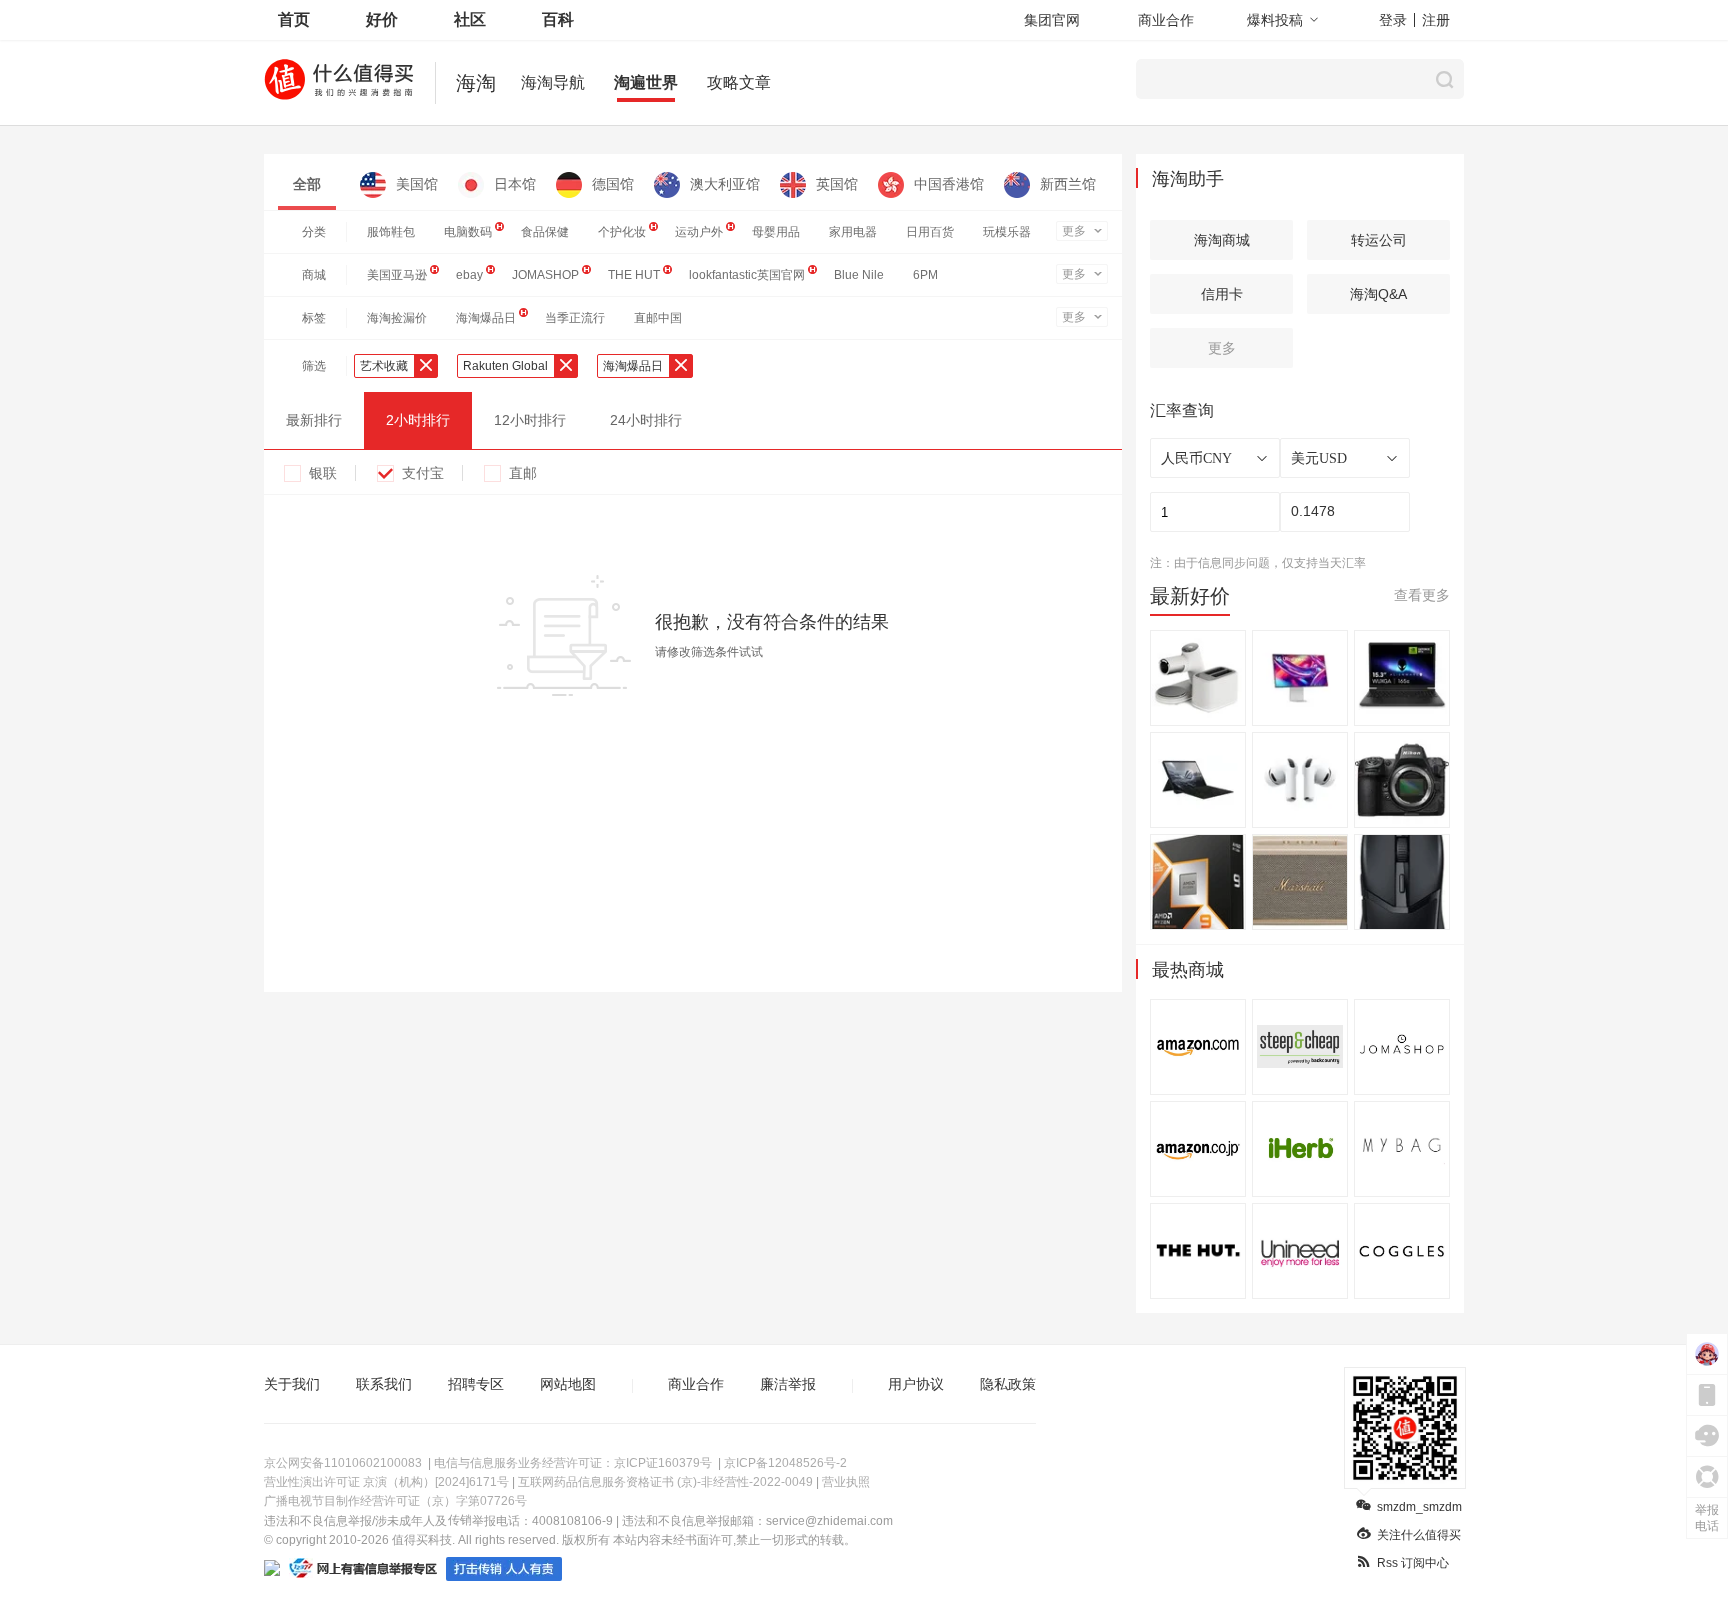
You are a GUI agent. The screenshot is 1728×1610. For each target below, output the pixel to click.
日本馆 (515, 184)
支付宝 (423, 473)
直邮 (523, 473)
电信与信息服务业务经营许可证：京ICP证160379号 (573, 1463)
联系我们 (384, 1384)
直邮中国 (658, 318)
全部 (307, 184)
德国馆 (613, 184)
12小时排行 (530, 420)
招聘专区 (476, 1384)
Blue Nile (859, 275)
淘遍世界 (646, 82)
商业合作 (1166, 20)
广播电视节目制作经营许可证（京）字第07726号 (395, 1501)
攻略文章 (739, 82)
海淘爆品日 (486, 318)
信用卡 (1222, 294)
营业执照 (846, 1482)
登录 (1393, 20)
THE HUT (634, 275)
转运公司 (1379, 240)
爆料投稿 (1275, 20)
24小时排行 (646, 420)
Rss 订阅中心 (1413, 1563)
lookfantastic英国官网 (747, 275)
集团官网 (1052, 20)
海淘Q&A (1378, 294)
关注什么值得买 (1419, 1535)
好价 (382, 19)
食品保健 (545, 232)
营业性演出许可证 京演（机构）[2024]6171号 (386, 1482)
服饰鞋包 (391, 232)
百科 (558, 19)
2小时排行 (418, 420)
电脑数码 (468, 232)
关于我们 (292, 1384)
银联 (323, 473)
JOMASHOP (545, 275)
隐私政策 (1008, 1384)
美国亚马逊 (397, 275)
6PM (925, 275)
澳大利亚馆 (725, 184)
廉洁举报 (788, 1384)
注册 (1436, 20)
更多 (1074, 231)
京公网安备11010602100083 (343, 1463)
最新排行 (314, 420)
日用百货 (930, 232)
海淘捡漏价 (397, 318)
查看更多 (1422, 595)
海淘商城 (1222, 240)
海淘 (476, 83)
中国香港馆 (949, 184)
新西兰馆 (1068, 184)
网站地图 (568, 1384)
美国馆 (417, 184)
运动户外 (699, 232)
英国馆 (837, 184)
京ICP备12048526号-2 (785, 1463)
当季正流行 (575, 318)
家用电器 (853, 232)
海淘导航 (553, 82)
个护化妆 (622, 232)
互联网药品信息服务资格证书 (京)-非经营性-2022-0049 (665, 1482)
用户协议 (916, 1384)
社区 (470, 19)
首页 (294, 19)
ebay (469, 275)
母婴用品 (776, 232)
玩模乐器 (1007, 232)
